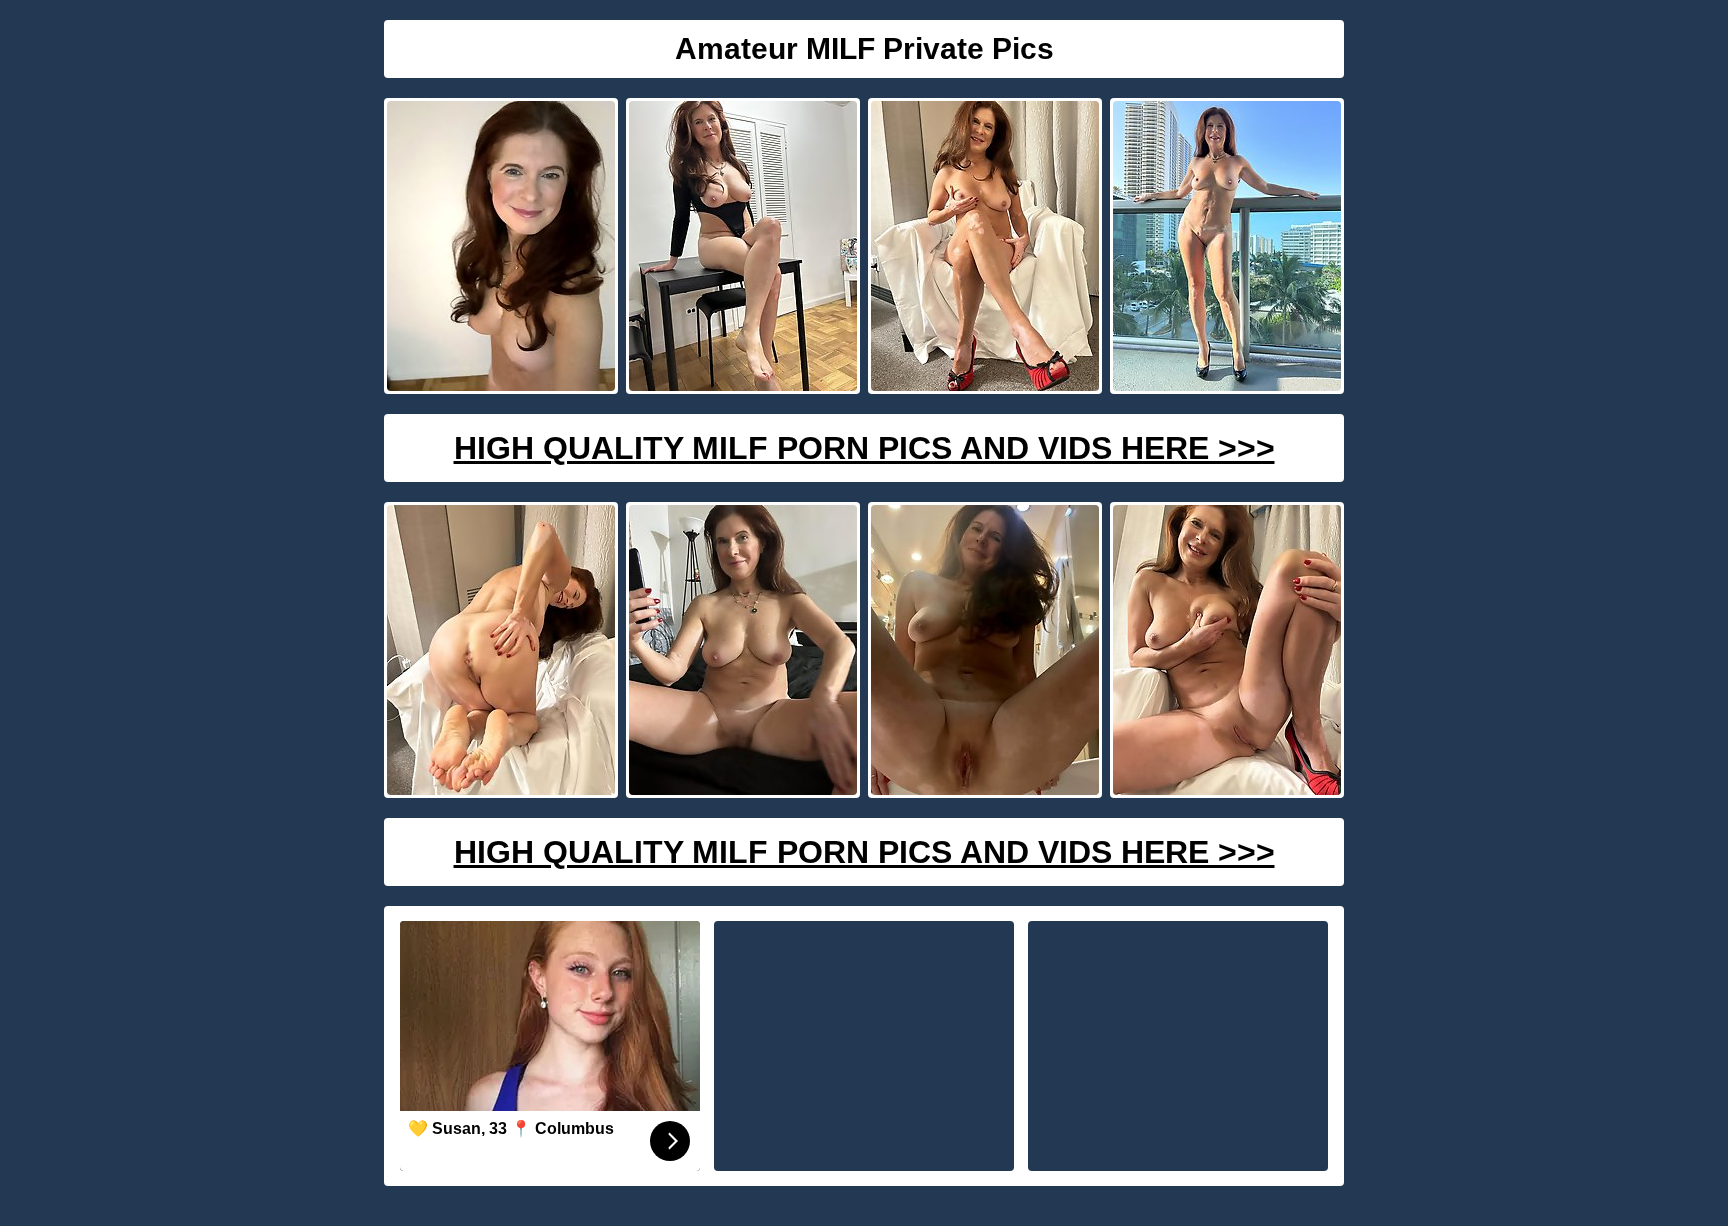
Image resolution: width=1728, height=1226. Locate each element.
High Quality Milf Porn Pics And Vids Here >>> (864, 448)
